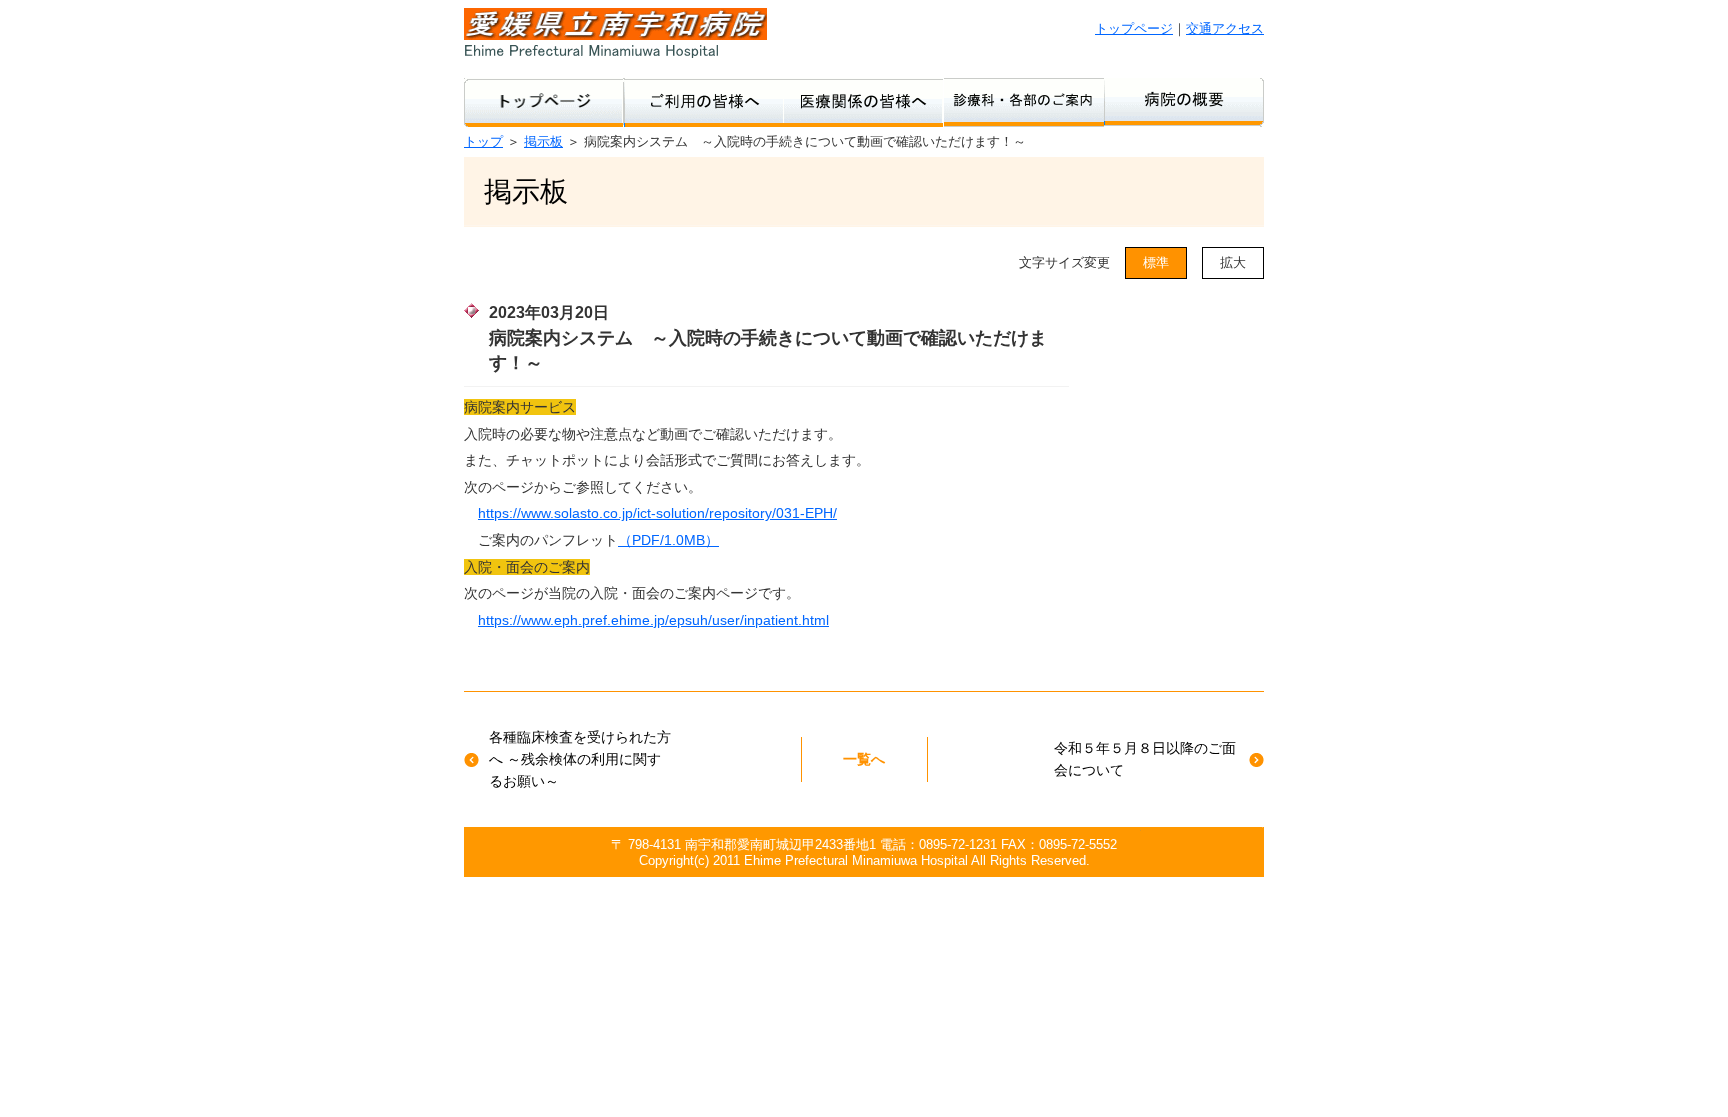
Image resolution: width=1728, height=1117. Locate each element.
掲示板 (543, 141)
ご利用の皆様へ (704, 102)
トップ (483, 141)
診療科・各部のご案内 (1024, 102)
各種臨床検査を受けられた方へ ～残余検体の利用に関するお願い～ (580, 759)
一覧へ (864, 759)
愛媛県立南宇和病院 (615, 33)
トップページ (1134, 28)
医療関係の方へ (864, 102)
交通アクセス (1225, 28)
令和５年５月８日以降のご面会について (1145, 759)
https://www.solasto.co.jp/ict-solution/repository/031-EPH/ (657, 513)
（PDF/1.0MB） (668, 540)
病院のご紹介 (1184, 102)
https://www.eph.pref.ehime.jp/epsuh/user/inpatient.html (653, 620)
